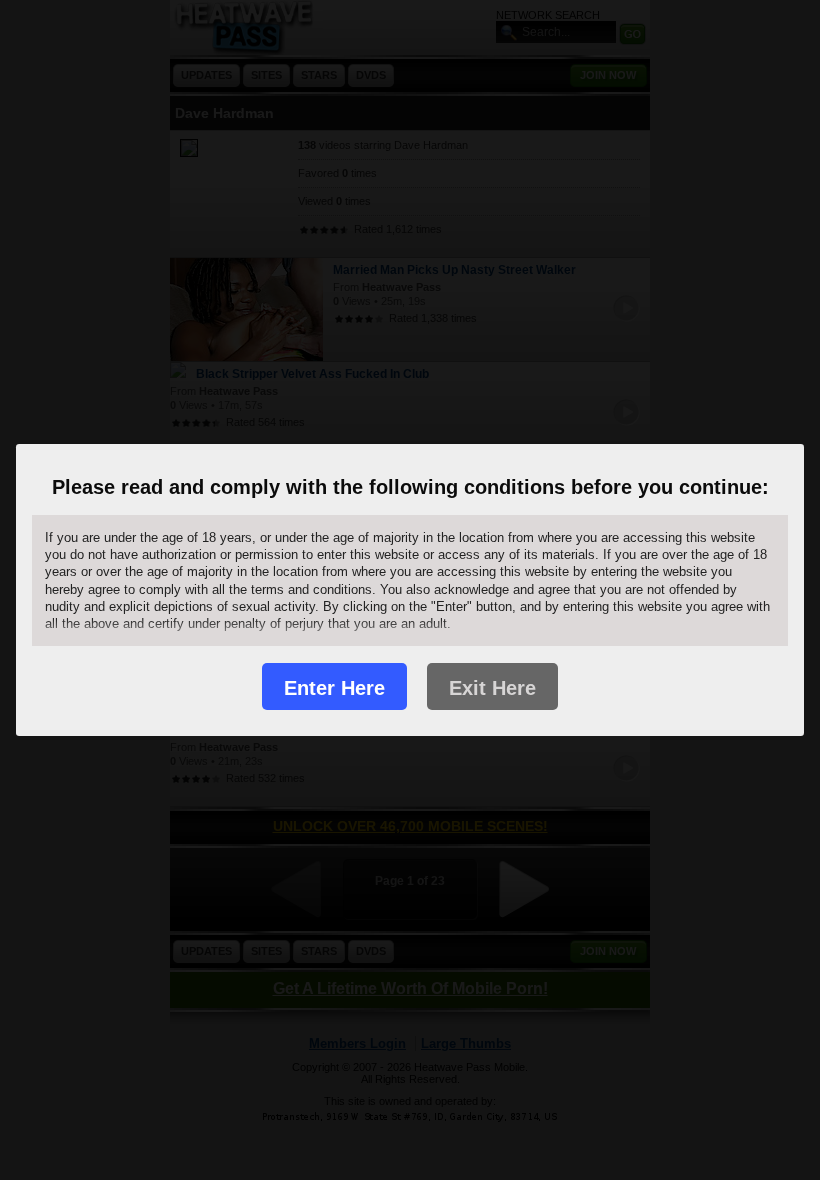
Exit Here (492, 688)
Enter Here (334, 688)
